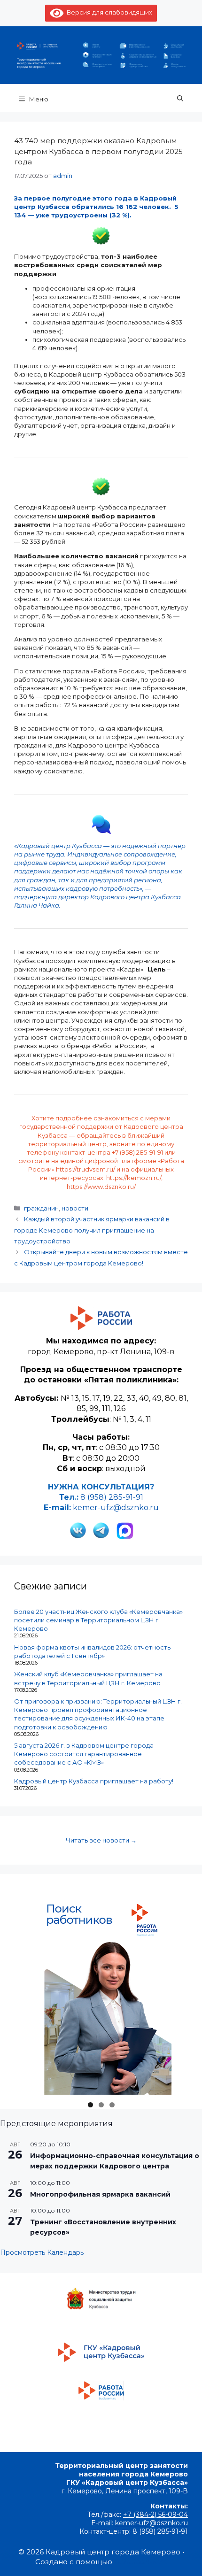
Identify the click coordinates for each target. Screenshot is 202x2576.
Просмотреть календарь (42, 2252)
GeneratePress (140, 2562)
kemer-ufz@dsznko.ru (116, 1508)
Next (160, 2092)
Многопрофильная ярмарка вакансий (100, 2194)
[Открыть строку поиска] (180, 98)
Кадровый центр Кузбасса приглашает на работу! (94, 1781)
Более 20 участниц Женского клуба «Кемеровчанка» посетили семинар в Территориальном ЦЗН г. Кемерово (98, 1620)
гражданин (41, 1208)
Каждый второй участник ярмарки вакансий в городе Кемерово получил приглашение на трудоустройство (92, 1230)
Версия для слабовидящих (108, 12)
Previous (42, 2092)
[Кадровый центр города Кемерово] (101, 54)
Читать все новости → (101, 1840)
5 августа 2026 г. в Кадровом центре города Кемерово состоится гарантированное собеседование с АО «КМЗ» (84, 1754)
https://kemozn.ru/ (134, 1178)
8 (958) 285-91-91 (112, 1497)
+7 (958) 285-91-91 (137, 1152)
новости (75, 1208)
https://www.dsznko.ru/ (101, 1187)
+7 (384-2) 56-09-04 (155, 2514)
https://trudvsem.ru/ (85, 1169)
